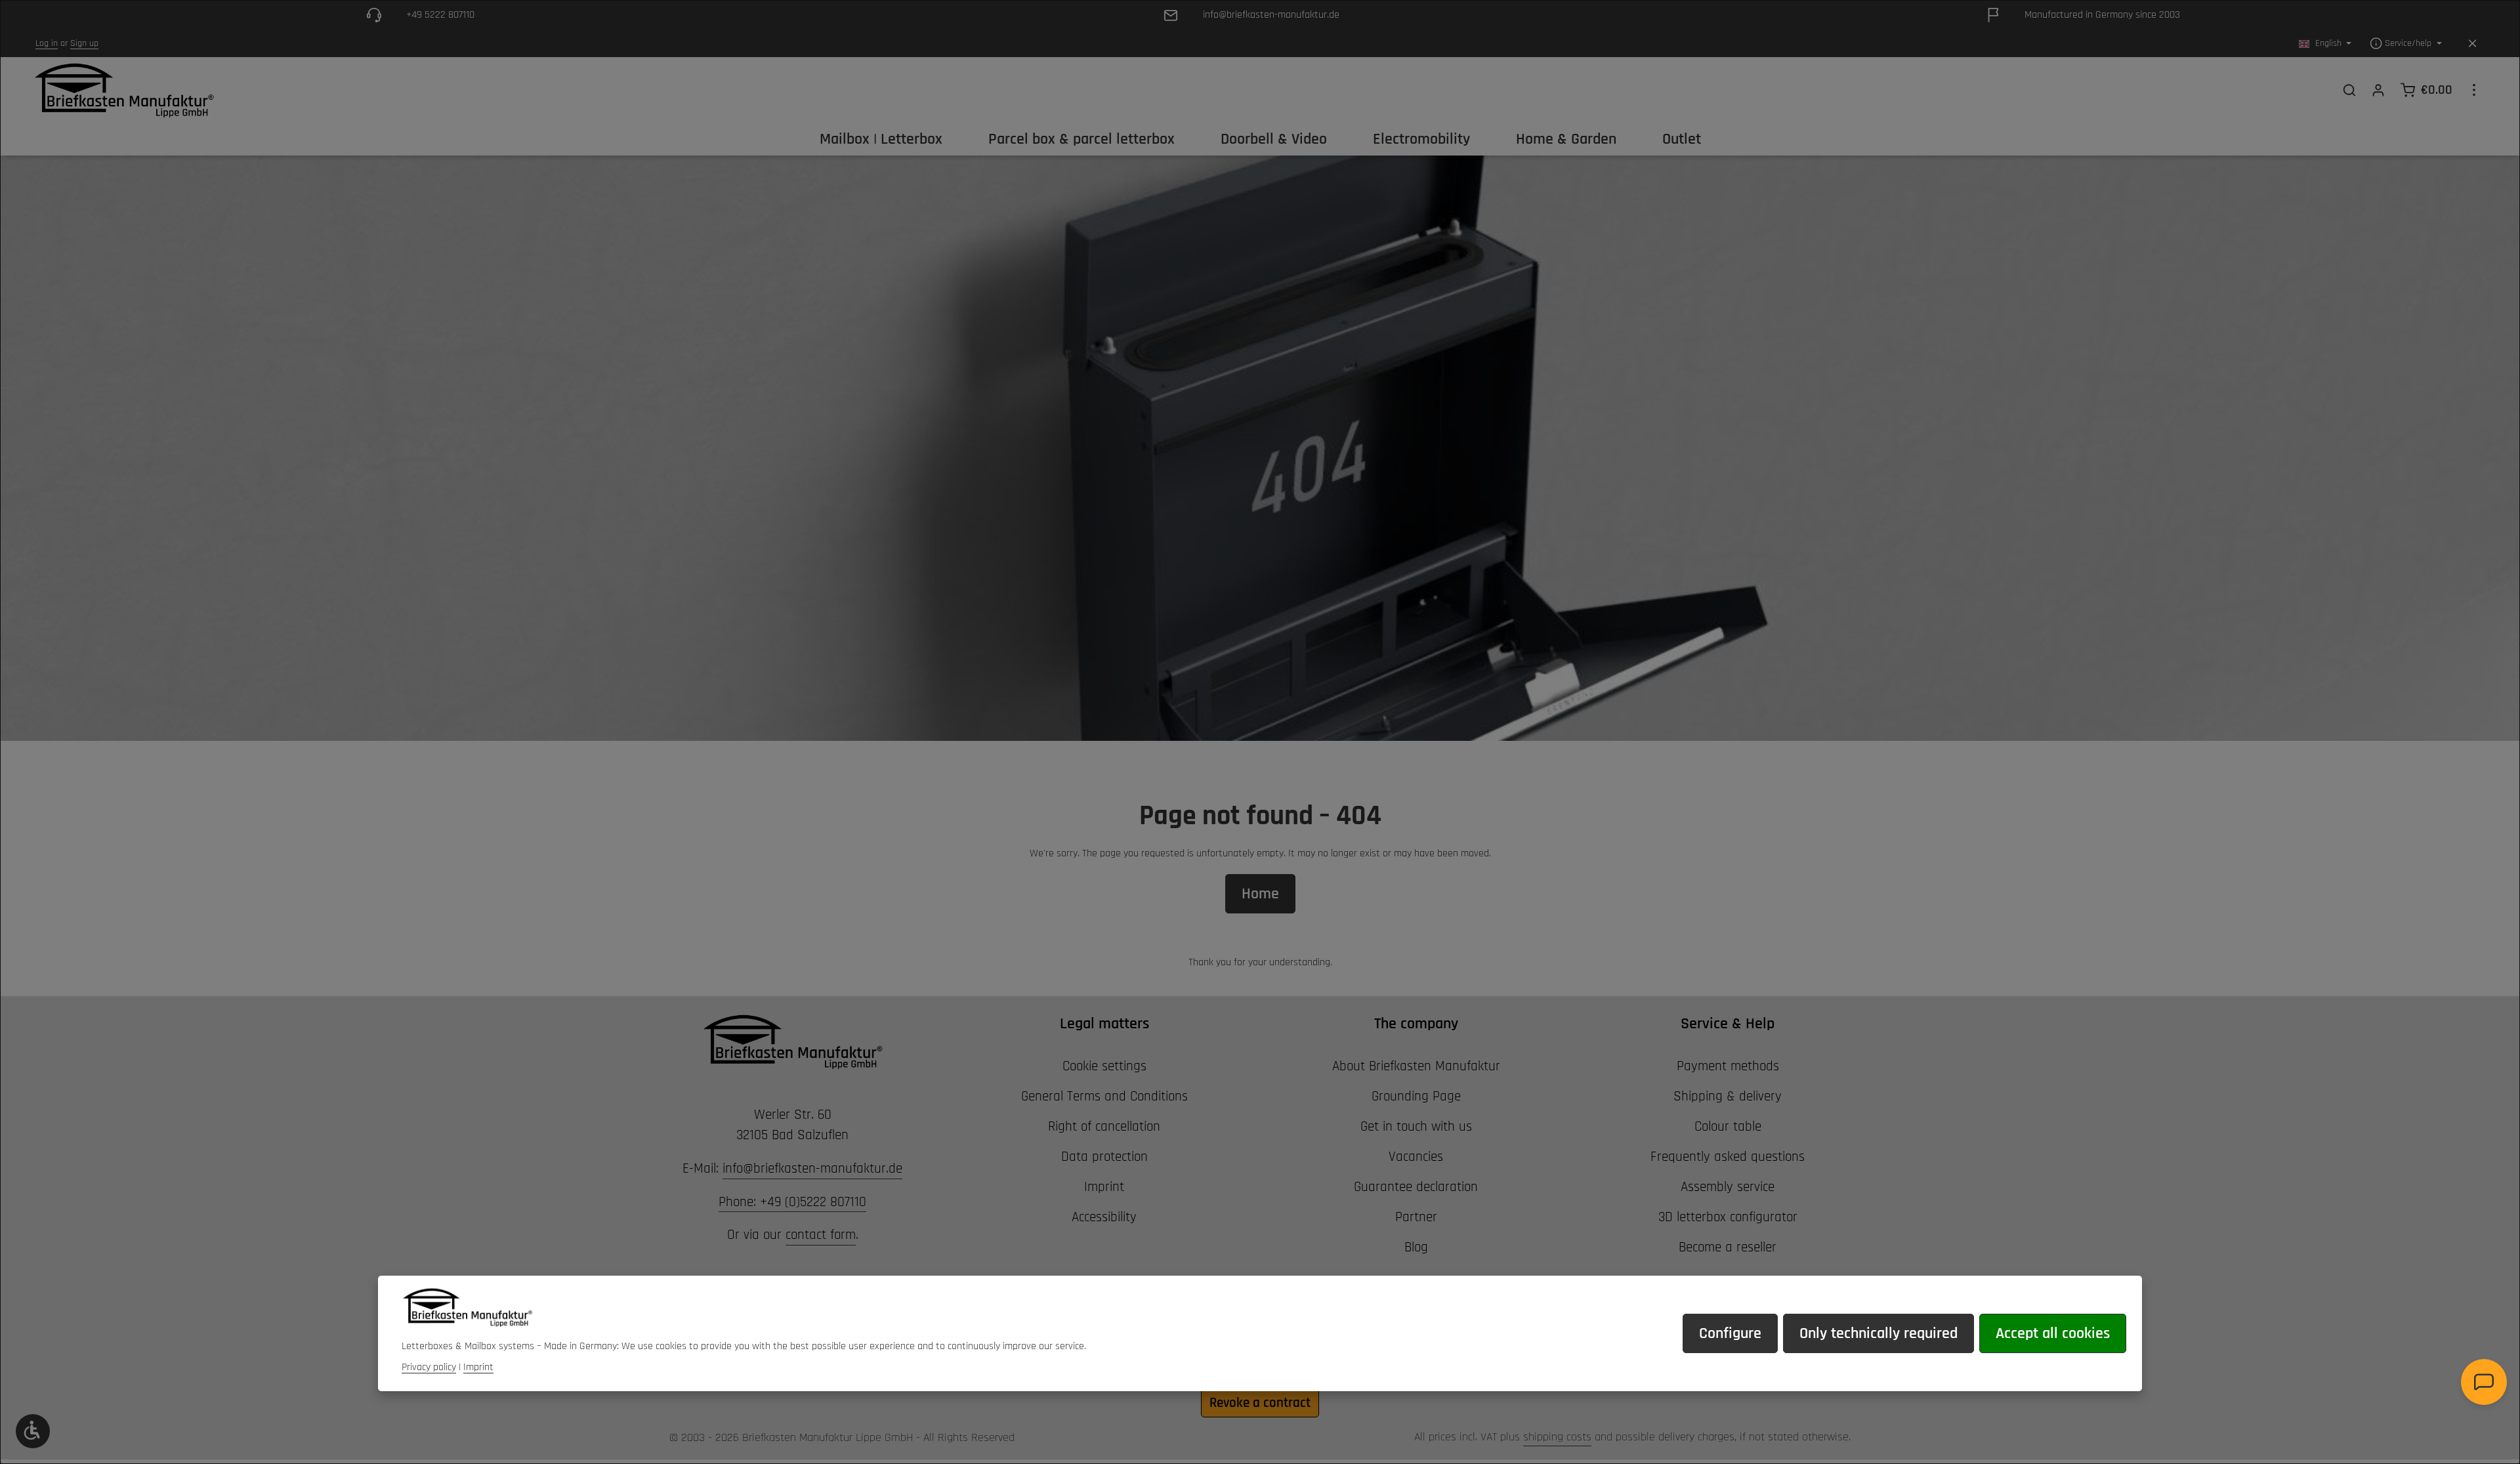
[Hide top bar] (2472, 44)
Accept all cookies (2053, 1333)
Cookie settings (1104, 1066)
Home (1260, 894)
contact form (821, 1235)
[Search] (2349, 90)
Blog (1416, 1247)
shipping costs (1557, 1437)
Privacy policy (429, 1367)
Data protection (1104, 1157)
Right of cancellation (1104, 1126)
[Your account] (2378, 90)
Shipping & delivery (1728, 1096)
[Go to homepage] (124, 90)
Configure (1730, 1333)
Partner (1416, 1217)
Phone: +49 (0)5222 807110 (792, 1202)
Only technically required (1879, 1333)
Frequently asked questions (1728, 1157)
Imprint (1104, 1187)
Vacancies (1416, 1157)
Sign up (84, 43)
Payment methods (1728, 1066)
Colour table (1728, 1126)
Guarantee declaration (1416, 1187)
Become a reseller (1728, 1247)
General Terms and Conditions (1104, 1096)
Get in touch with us (1416, 1126)
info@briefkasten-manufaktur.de (812, 1168)
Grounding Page (1416, 1096)
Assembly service (1728, 1187)
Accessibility (1104, 1217)
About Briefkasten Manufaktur (1416, 1066)
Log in (47, 43)
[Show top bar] (2474, 90)
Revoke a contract (1260, 1403)
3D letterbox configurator (1728, 1217)
